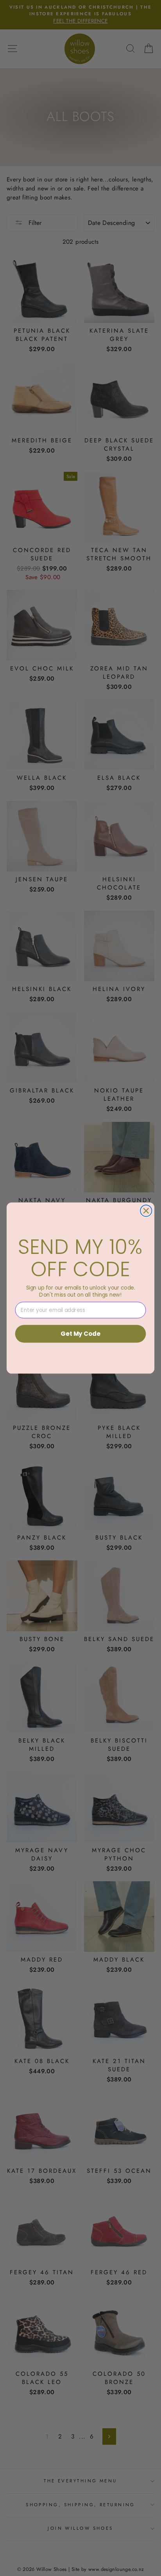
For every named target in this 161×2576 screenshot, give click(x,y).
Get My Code (80, 1334)
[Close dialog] (146, 1211)
